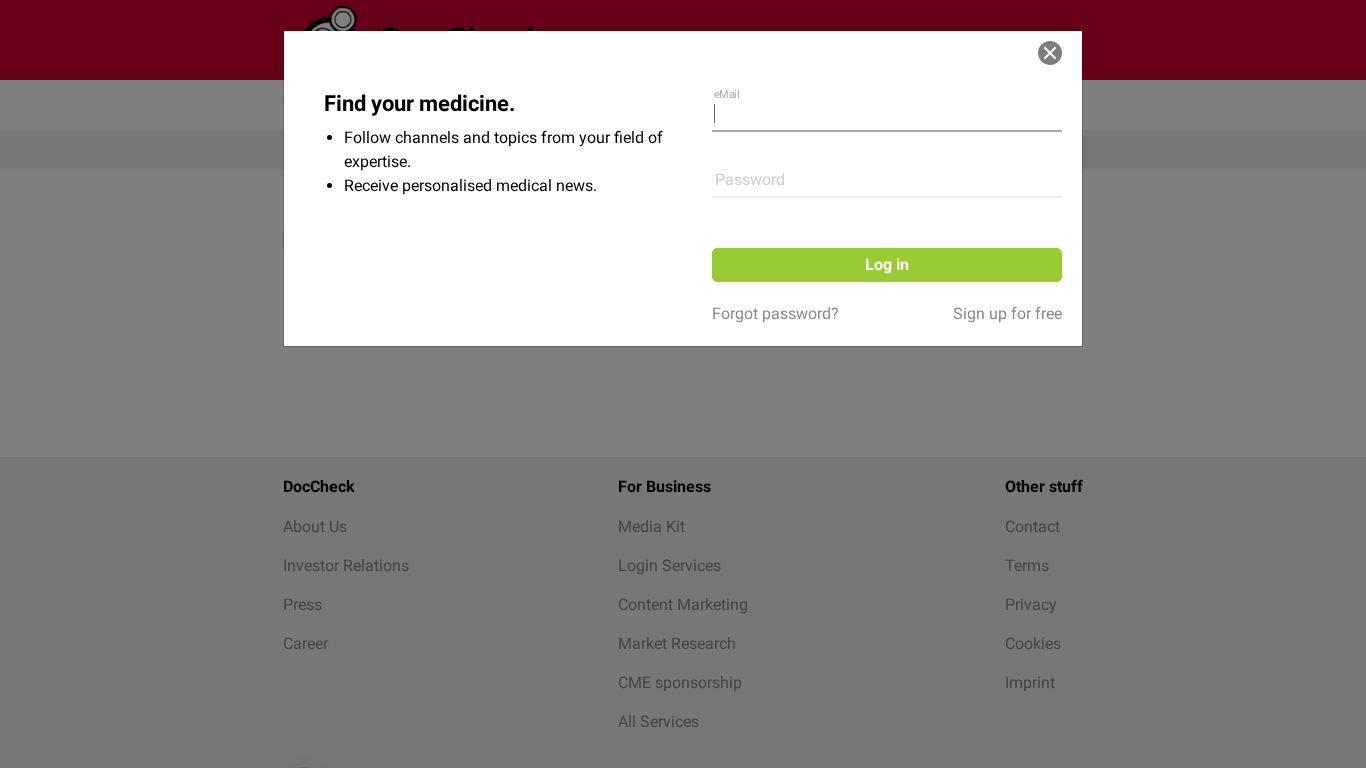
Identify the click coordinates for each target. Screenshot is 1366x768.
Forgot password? (775, 313)
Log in (887, 264)
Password (750, 179)
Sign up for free (1007, 313)
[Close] (1050, 53)
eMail (727, 94)
